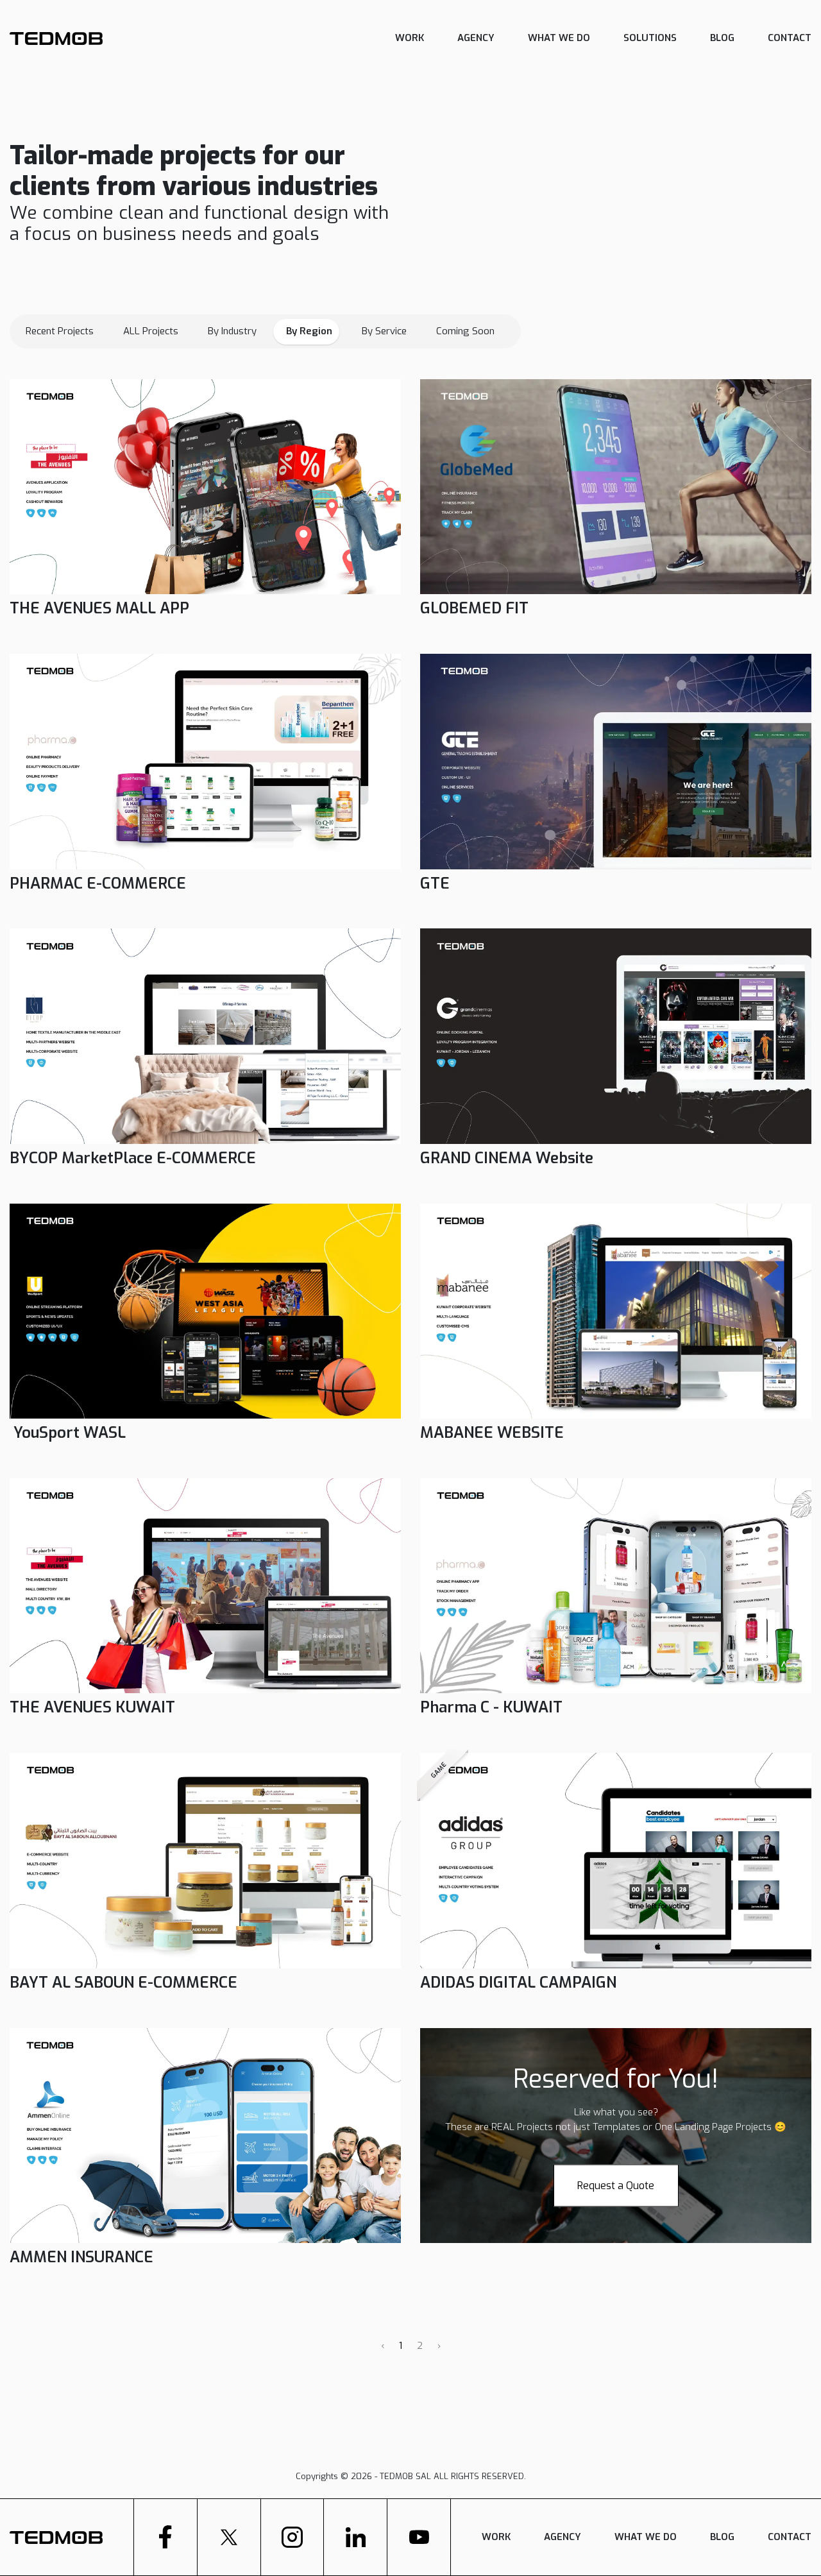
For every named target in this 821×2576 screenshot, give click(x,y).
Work (410, 38)
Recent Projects (60, 331)
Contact (790, 38)
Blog (722, 38)
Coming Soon (465, 331)
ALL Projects (151, 331)
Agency (476, 38)
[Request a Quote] (616, 2170)
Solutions (650, 38)
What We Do (559, 38)
